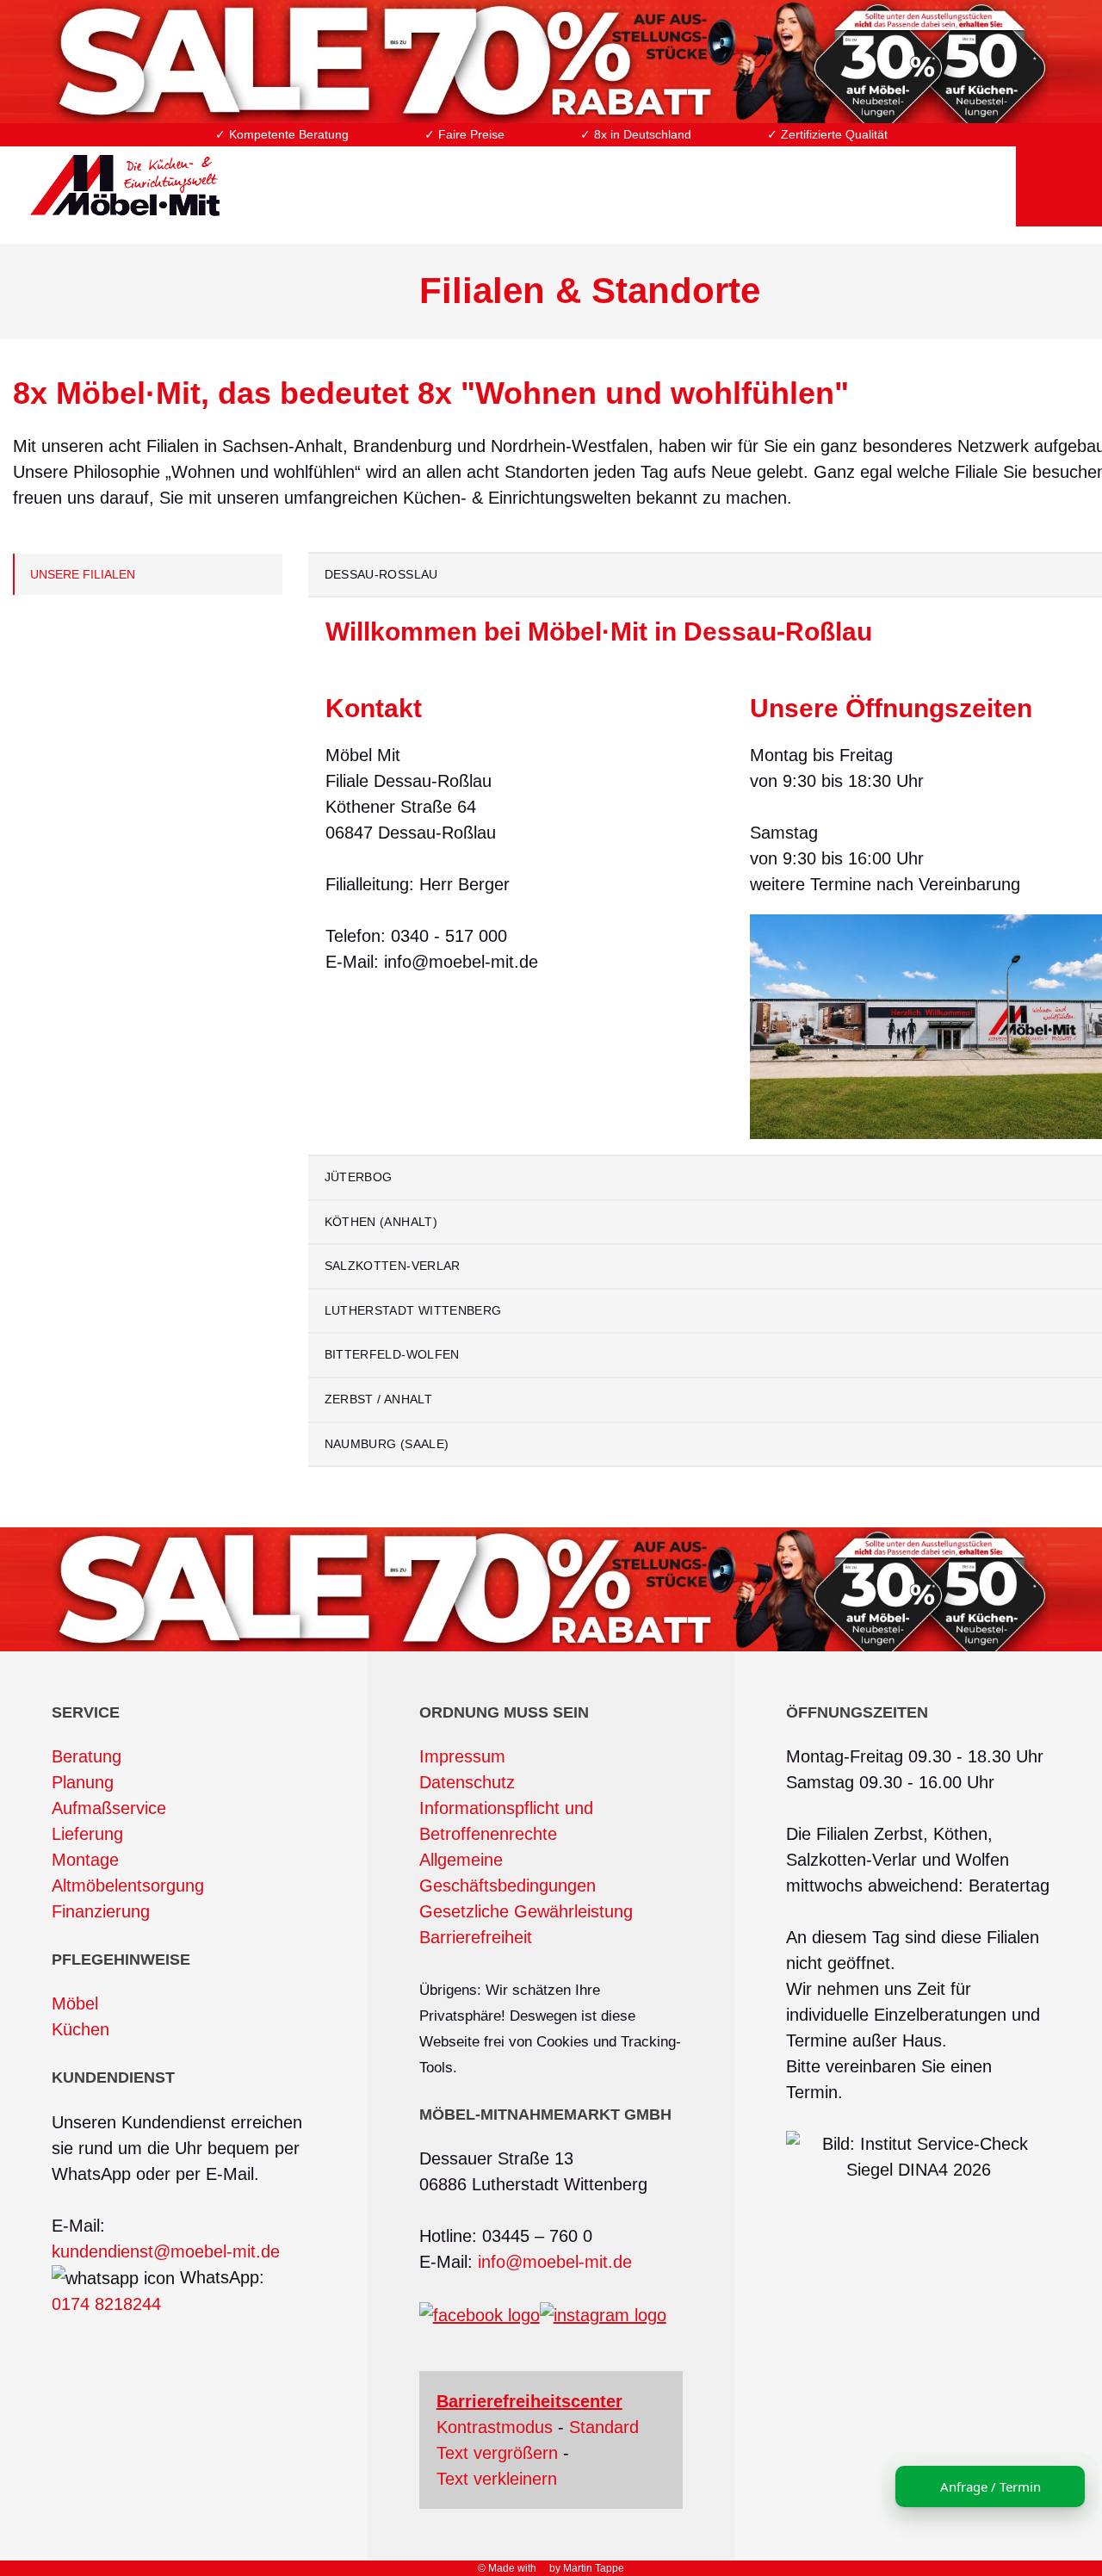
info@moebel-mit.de (555, 2262)
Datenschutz (467, 1782)
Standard (604, 2427)
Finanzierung (101, 1911)
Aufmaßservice (109, 1808)
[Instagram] (603, 2314)
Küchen (80, 2029)
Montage (85, 1860)
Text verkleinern (497, 2479)
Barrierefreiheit (476, 1937)
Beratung (87, 1756)
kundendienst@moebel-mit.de (166, 2251)
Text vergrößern (497, 2453)
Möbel (75, 2003)
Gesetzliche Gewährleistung (526, 1911)
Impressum (462, 1756)
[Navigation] (1059, 175)
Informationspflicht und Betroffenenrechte (506, 1821)
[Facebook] (480, 2314)
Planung (83, 1782)
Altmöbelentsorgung (128, 1886)
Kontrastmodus (495, 2427)
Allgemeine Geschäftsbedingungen (508, 1873)
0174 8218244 (106, 2304)
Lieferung (87, 1834)
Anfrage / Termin (991, 2486)
